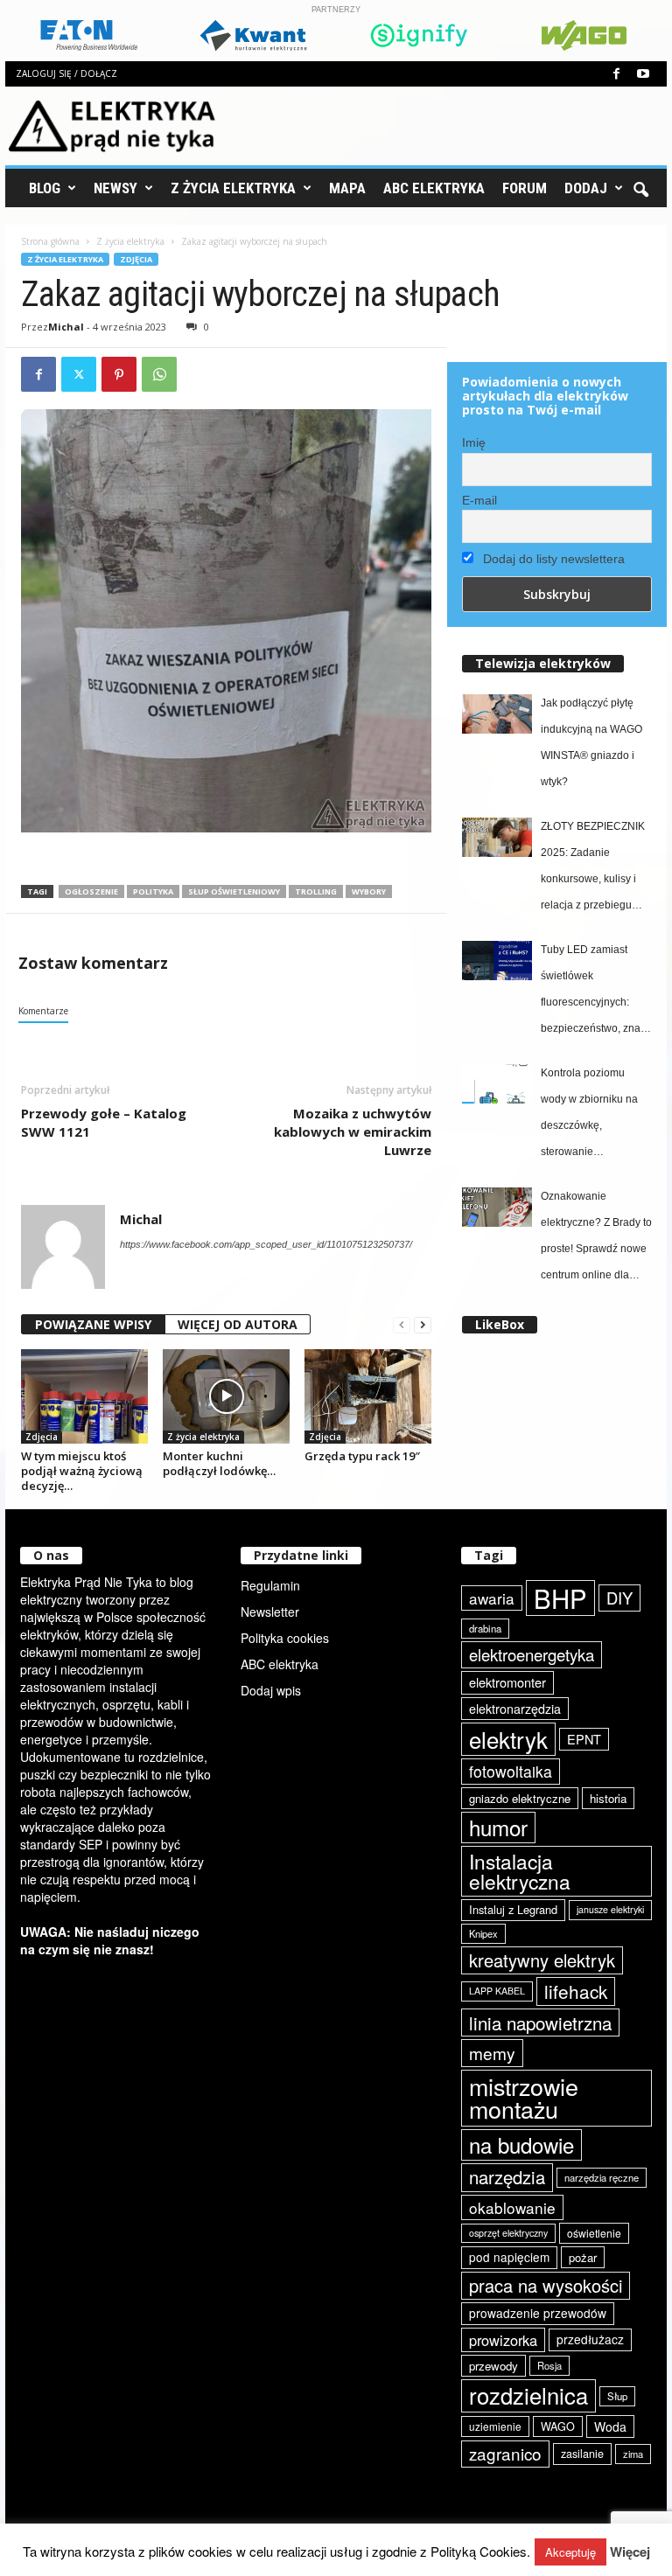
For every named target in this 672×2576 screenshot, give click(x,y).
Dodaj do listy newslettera (552, 559)
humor (498, 1827)
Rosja (549, 2365)
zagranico (505, 2453)
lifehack (576, 1991)
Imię (474, 442)
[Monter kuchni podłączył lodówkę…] (226, 1396)
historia (608, 1798)
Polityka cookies (285, 1638)
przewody (493, 2366)
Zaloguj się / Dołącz (66, 73)
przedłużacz (590, 2339)
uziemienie (495, 2426)
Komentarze (43, 1011)
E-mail (479, 500)
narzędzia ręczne (602, 2177)
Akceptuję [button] (570, 2552)
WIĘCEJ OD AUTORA (238, 1324)
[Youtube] (643, 74)
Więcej (630, 2552)
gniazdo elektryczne (520, 1798)
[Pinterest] (119, 374)
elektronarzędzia (515, 1709)
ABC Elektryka (434, 188)
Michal (66, 327)
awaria (492, 1598)
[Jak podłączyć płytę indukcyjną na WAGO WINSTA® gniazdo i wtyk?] (497, 714)
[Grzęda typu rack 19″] (368, 1397)
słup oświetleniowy (234, 891)
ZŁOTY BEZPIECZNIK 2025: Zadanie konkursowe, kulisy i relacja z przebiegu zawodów (593, 869)
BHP (560, 1598)
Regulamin (270, 1585)
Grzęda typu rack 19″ (362, 1456)
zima (633, 2454)
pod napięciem (509, 2257)
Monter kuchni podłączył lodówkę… (219, 1463)
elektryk (508, 1739)
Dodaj (586, 188)
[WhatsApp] (159, 374)
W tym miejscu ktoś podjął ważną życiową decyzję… (82, 1471)
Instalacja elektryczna (520, 1871)
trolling (316, 891)
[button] (640, 188)
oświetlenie (594, 2233)
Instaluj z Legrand (513, 1909)
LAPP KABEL (497, 1991)
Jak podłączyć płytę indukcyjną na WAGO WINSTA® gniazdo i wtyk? (591, 742)
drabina (485, 1628)
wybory (369, 891)
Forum (525, 188)
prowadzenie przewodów (538, 2313)
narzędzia (507, 2177)
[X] (79, 374)
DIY (619, 1598)
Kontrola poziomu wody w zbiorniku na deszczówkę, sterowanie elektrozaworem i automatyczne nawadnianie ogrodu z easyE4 (594, 1116)
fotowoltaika (511, 1771)
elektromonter (507, 1682)
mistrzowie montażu (524, 2098)
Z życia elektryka (233, 188)
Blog (45, 188)
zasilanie (582, 2454)
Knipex (483, 1933)
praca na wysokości (546, 2285)
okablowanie (512, 2207)
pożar (583, 2257)
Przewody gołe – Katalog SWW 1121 (104, 1122)
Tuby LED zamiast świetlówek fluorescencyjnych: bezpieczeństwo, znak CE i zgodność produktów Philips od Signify (593, 992)
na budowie (521, 2144)
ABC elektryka (280, 1664)
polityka (153, 891)
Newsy (115, 188)
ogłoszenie (91, 891)
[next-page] (423, 1325)
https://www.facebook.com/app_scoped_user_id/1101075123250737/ (266, 1244)
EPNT (584, 1739)
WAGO (558, 2426)
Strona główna (50, 241)
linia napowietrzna (540, 2023)
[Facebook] (616, 74)
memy (492, 2053)
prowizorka (503, 2340)
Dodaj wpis (271, 1690)
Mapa (347, 188)
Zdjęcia (136, 259)
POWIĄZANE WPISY (93, 1324)
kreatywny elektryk (542, 1960)
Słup (617, 2396)
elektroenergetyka (532, 1654)
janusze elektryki (610, 1909)
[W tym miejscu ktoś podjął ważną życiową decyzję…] (84, 1396)
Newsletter (270, 1612)
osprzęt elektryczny (508, 2233)
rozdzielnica (528, 2395)
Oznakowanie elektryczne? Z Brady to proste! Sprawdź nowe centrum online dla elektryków (596, 1239)
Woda (610, 2426)
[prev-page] (402, 1325)
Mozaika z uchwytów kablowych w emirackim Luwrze (353, 1131)
